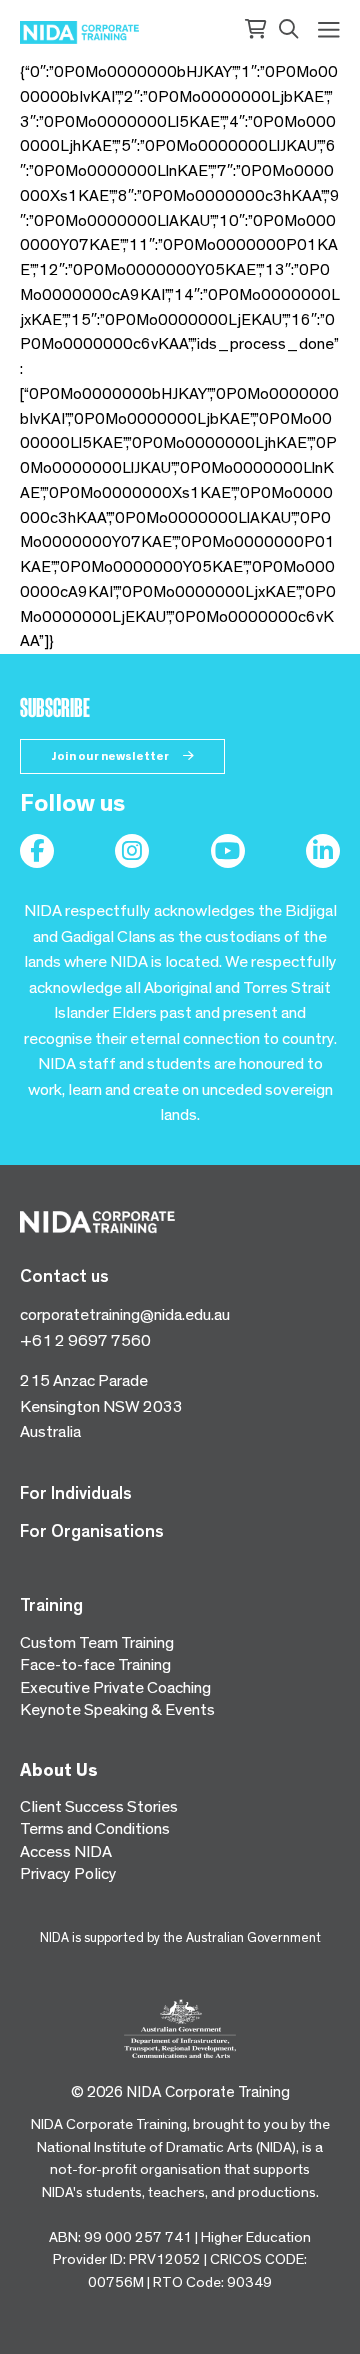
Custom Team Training (97, 1642)
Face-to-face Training (95, 1664)
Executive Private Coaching (115, 1687)
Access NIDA (66, 1851)
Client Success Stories (99, 1806)
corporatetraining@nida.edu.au (125, 1314)
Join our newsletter (111, 756)
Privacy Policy (68, 1873)
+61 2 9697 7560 (85, 1340)
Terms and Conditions (95, 1828)
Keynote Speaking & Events (117, 1709)
